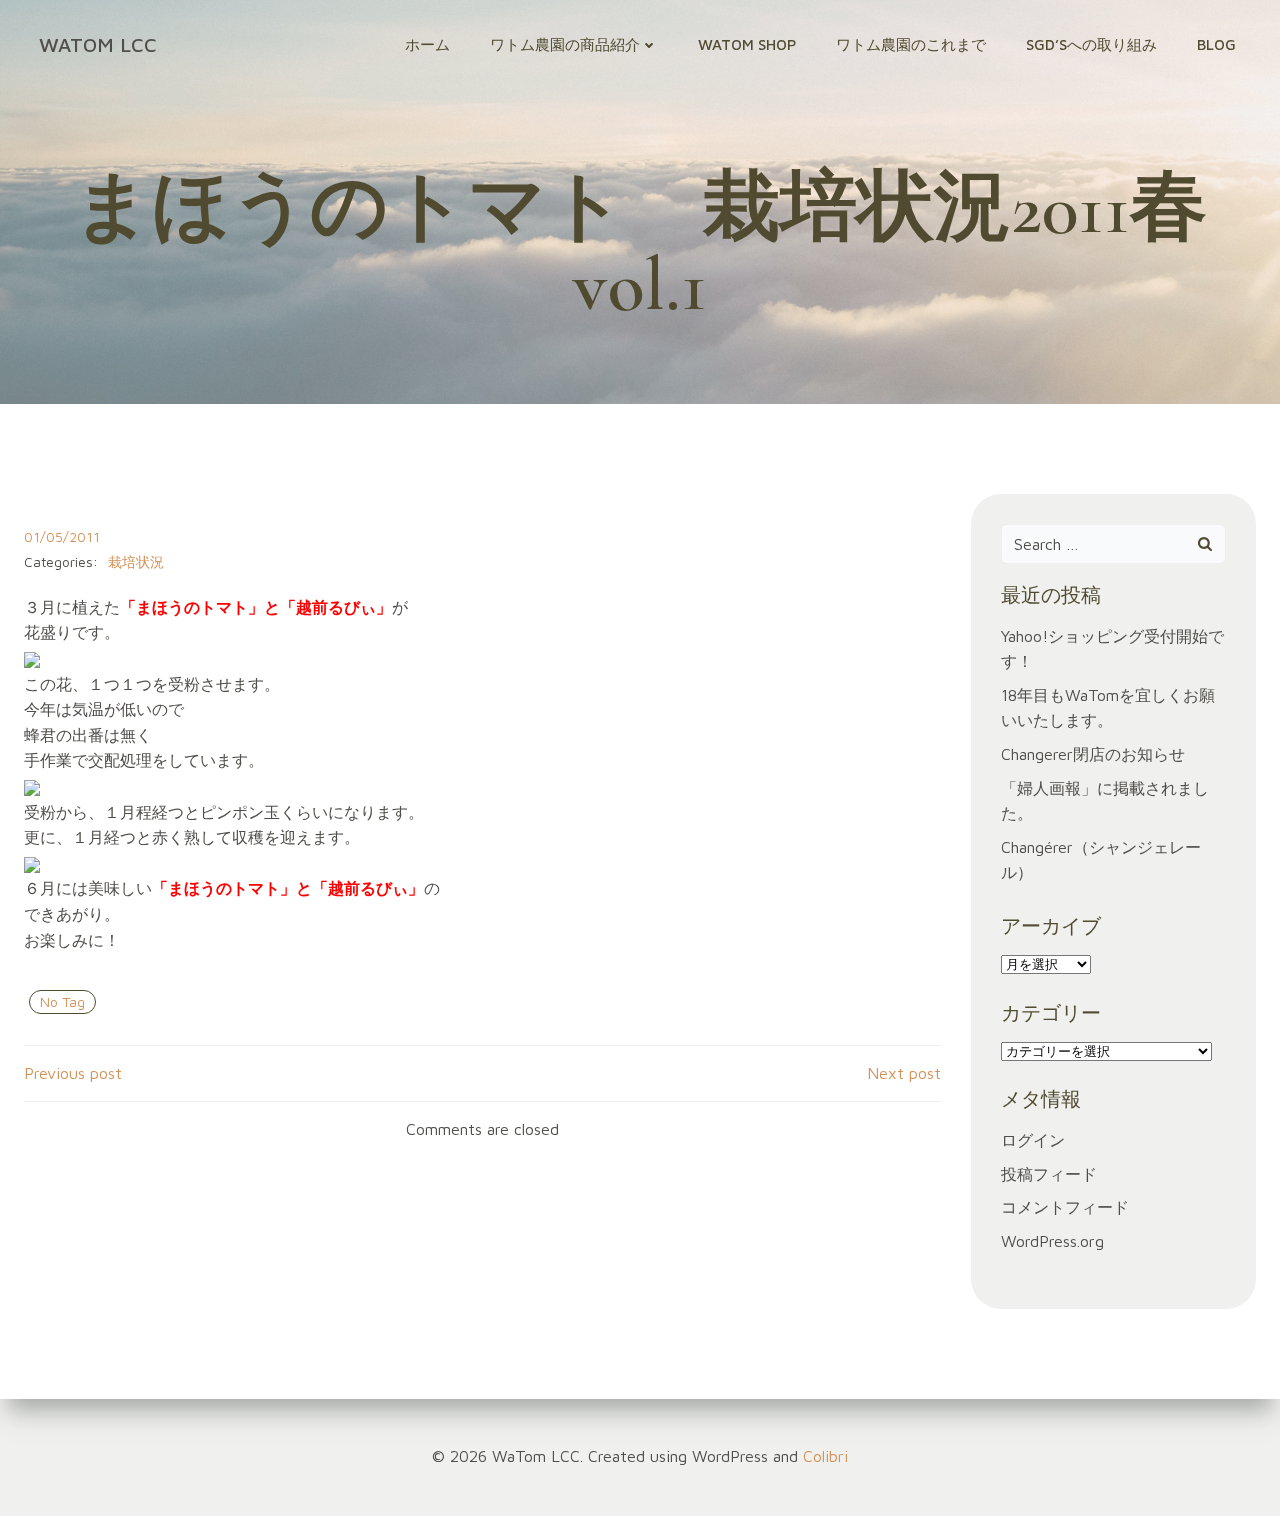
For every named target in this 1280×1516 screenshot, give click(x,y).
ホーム (427, 44)
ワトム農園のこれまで (911, 44)
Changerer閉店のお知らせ (1093, 754)
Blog (1216, 44)
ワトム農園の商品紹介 (565, 44)
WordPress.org (1052, 1241)
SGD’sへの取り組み (1091, 44)
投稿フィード (1049, 1174)
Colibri (825, 1456)
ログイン (1033, 1140)
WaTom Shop (747, 44)
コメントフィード (1065, 1207)
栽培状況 (136, 561)
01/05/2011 (62, 536)
